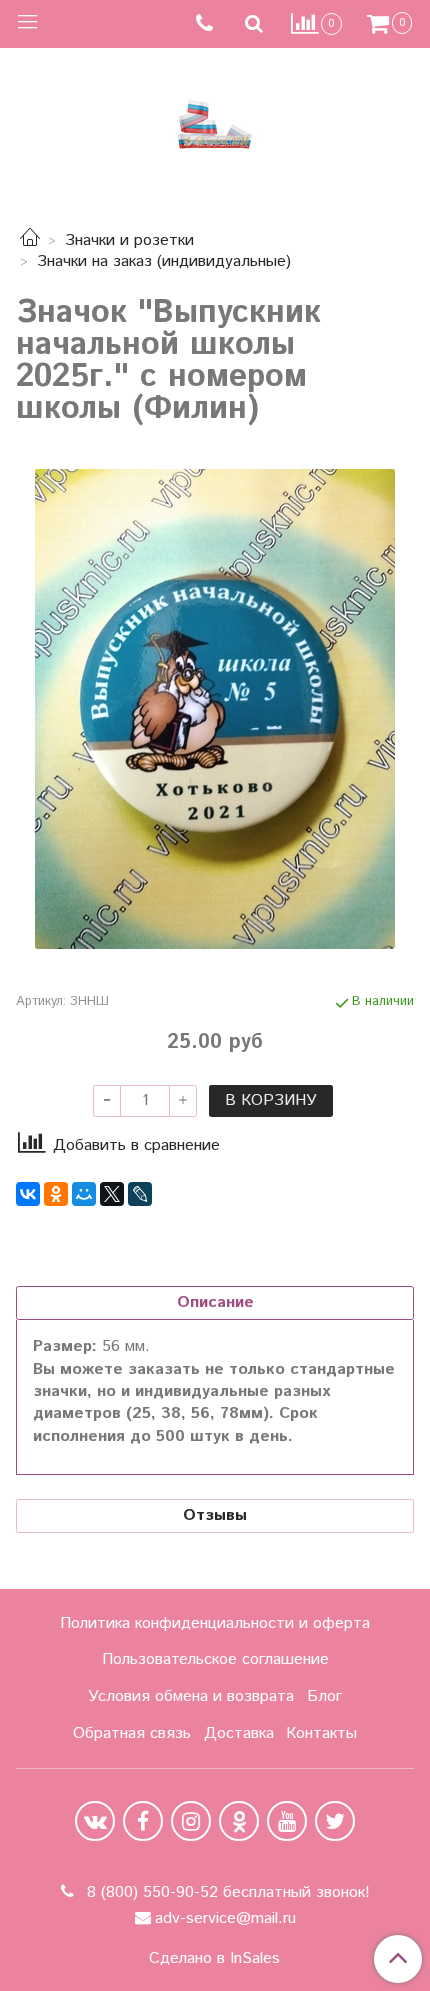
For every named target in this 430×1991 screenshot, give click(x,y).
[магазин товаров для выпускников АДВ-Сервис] (215, 119)
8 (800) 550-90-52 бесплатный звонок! (226, 1892)
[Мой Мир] (84, 1194)
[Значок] (215, 709)
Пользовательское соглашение (215, 1659)
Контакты (321, 1733)
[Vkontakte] (95, 1821)
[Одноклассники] (56, 1194)
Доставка (239, 1733)
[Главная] (30, 240)
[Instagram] (191, 1821)
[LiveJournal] (140, 1194)
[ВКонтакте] (28, 1194)
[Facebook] (143, 1821)
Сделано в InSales (214, 1959)
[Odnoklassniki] (239, 1821)
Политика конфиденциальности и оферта (215, 1623)
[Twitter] (335, 1821)
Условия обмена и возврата (191, 1696)
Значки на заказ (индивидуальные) (164, 261)
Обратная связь (132, 1733)
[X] (112, 1194)
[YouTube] (287, 1821)
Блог (324, 1696)
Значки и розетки (129, 240)
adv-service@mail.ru (225, 1918)
